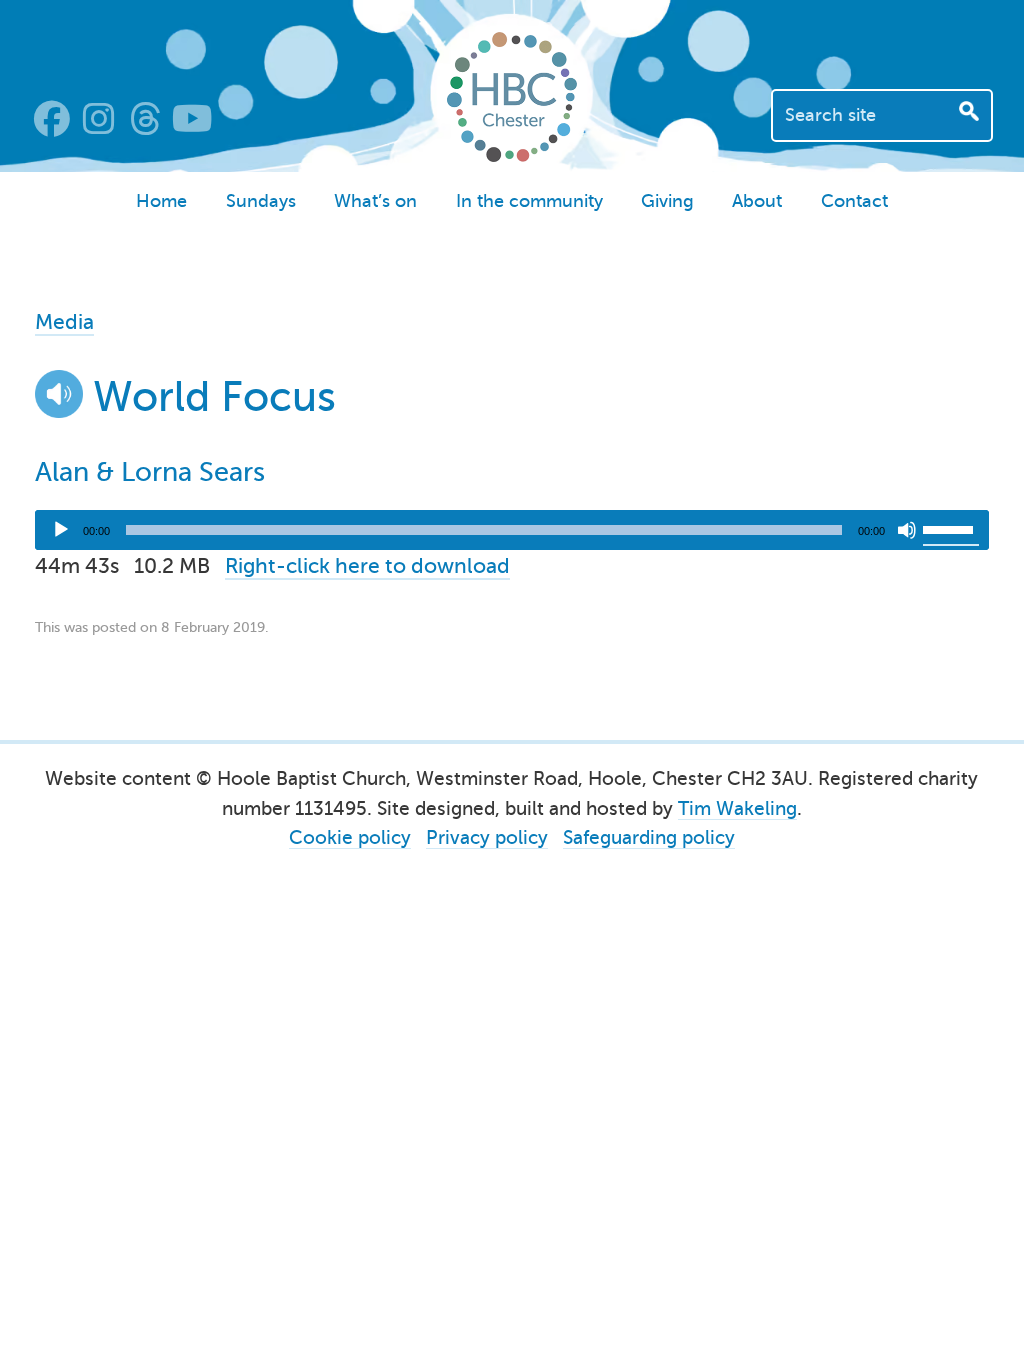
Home (161, 201)
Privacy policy (487, 837)
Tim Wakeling (737, 808)
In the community (529, 201)
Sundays (261, 201)
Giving (667, 201)
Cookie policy (350, 837)
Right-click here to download (367, 566)
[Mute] (907, 530)
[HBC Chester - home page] (512, 155)
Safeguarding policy (649, 837)
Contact (854, 201)
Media (64, 322)
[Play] (61, 530)
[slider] (951, 528)
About (757, 201)
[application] (512, 530)
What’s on (375, 201)
